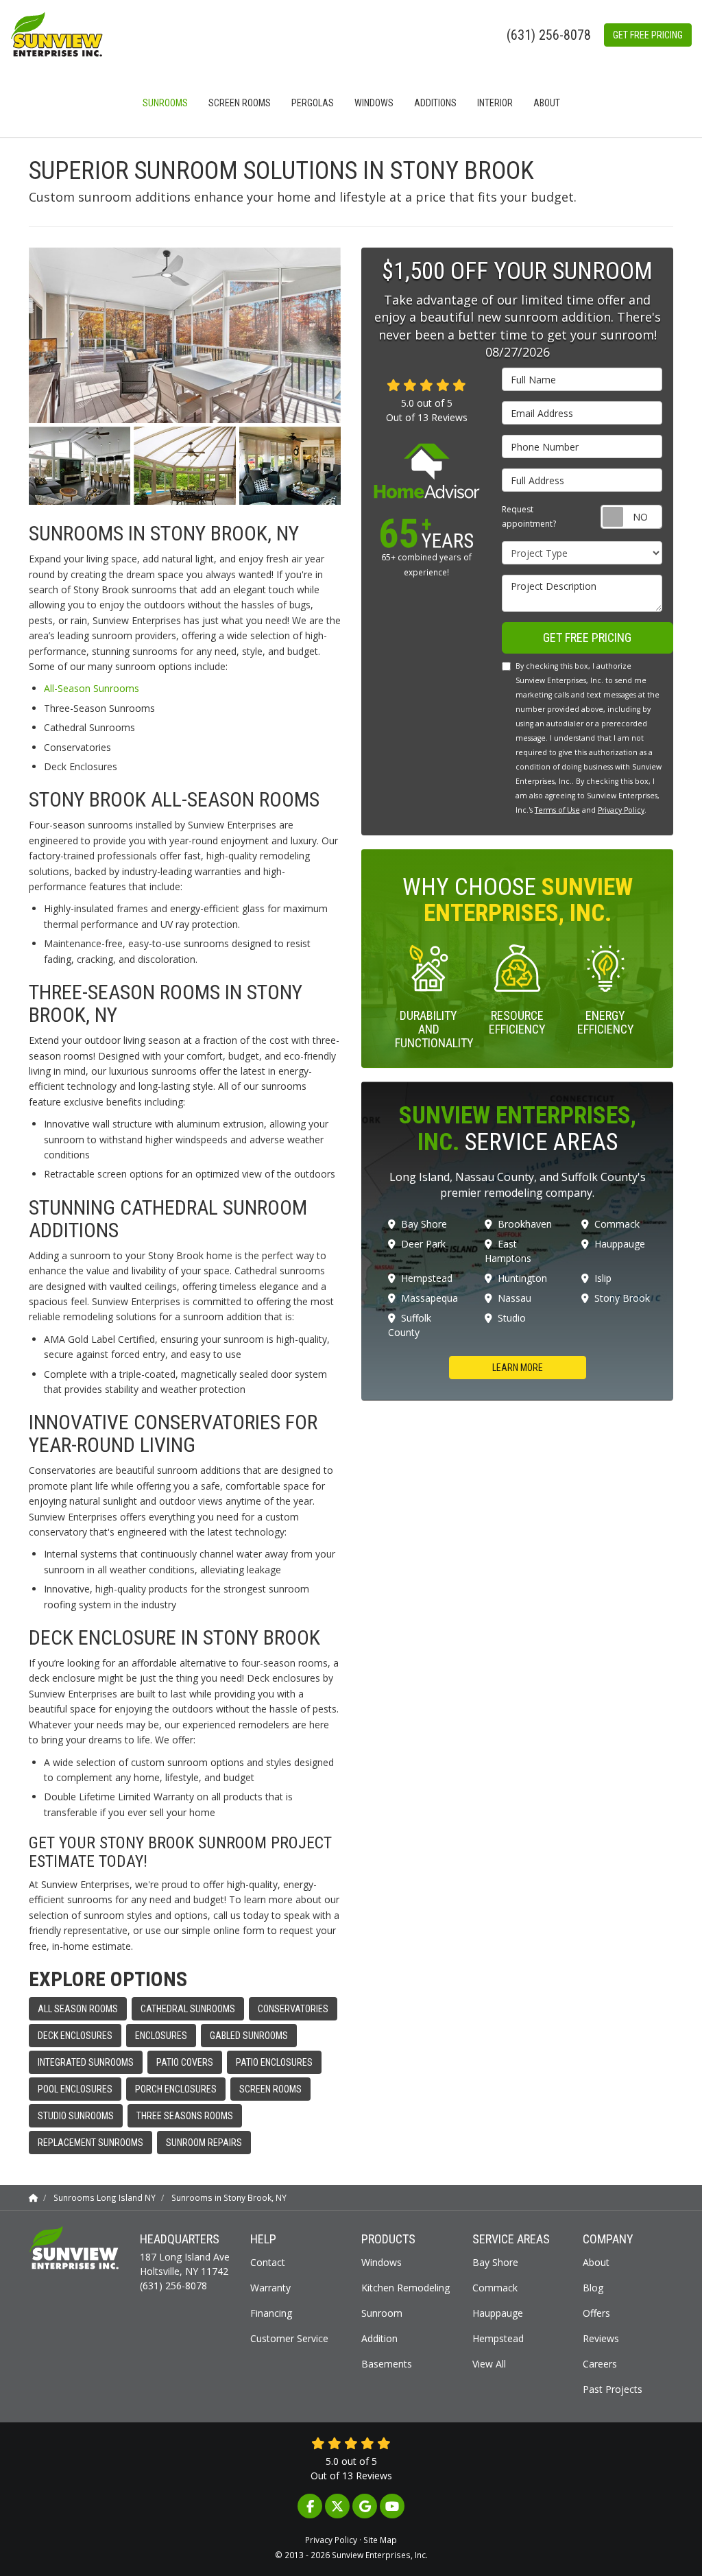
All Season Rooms (78, 2009)
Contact (268, 2262)
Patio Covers (185, 2062)
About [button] (547, 103)
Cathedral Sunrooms (188, 2009)
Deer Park (423, 1244)
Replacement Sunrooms (90, 2143)
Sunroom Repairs (204, 2143)
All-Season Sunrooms (92, 688)
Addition (379, 2338)
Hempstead (427, 1278)
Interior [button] (495, 103)
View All (489, 2364)
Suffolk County (410, 1325)
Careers (600, 2364)
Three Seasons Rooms (185, 2116)
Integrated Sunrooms (86, 2062)
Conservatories (293, 2009)
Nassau (515, 1298)
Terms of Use (557, 810)
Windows (382, 2262)
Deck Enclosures (75, 2036)
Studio (512, 1318)
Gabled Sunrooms (249, 2036)
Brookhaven (525, 1224)
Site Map (380, 2540)
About (596, 2262)
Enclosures (161, 2036)
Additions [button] (435, 103)
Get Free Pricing (648, 35)
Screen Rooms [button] (240, 103)
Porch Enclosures (176, 2089)
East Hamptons (508, 1251)
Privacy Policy (621, 810)
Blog (593, 2288)
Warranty (270, 2288)
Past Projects (613, 2389)
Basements (387, 2364)
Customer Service (289, 2338)
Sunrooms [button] (165, 103)
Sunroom (382, 2313)
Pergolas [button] (313, 103)
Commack (617, 1224)
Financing (271, 2313)
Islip (603, 1278)
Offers (596, 2313)
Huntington (522, 1278)
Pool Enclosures (75, 2089)
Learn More (518, 1368)
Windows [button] (374, 103)
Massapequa (429, 1298)
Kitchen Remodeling (406, 2288)
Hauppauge (620, 1244)
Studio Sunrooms (76, 2116)
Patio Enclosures (274, 2062)
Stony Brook (622, 1298)
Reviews (601, 2338)
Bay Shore (424, 1224)
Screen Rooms (270, 2089)
